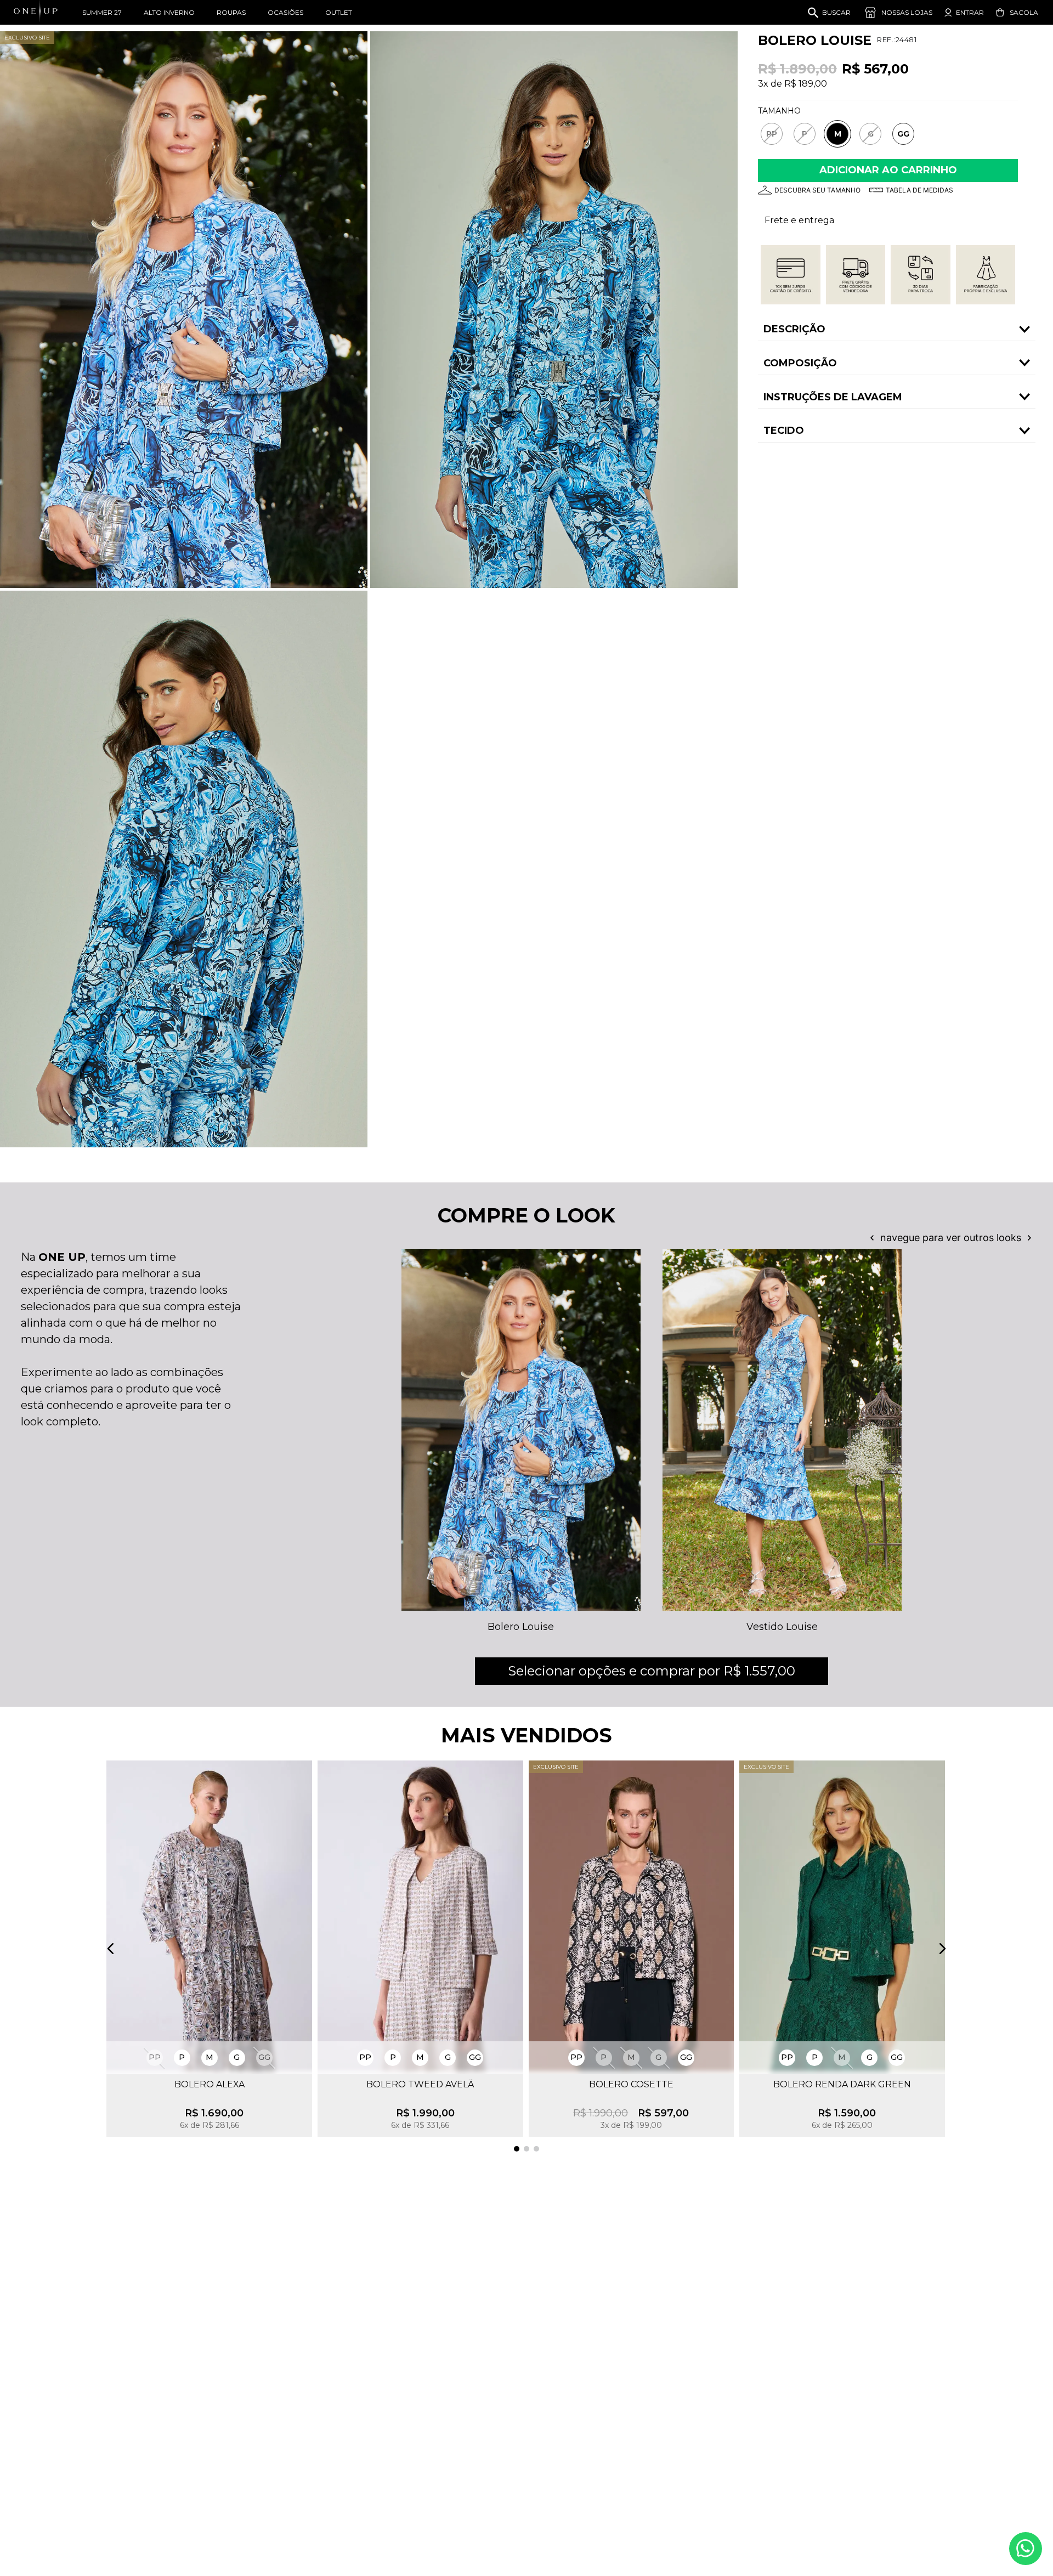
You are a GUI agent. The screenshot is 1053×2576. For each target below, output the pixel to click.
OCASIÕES (285, 12)
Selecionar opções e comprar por (652, 1671)
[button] (772, 134)
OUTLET (339, 12)
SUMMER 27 (102, 12)
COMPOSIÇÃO (800, 363)
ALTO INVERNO (169, 12)
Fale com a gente (1026, 2549)
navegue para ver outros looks (951, 1238)
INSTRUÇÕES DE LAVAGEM (833, 397)
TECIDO (784, 431)
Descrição (794, 329)
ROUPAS (231, 12)
